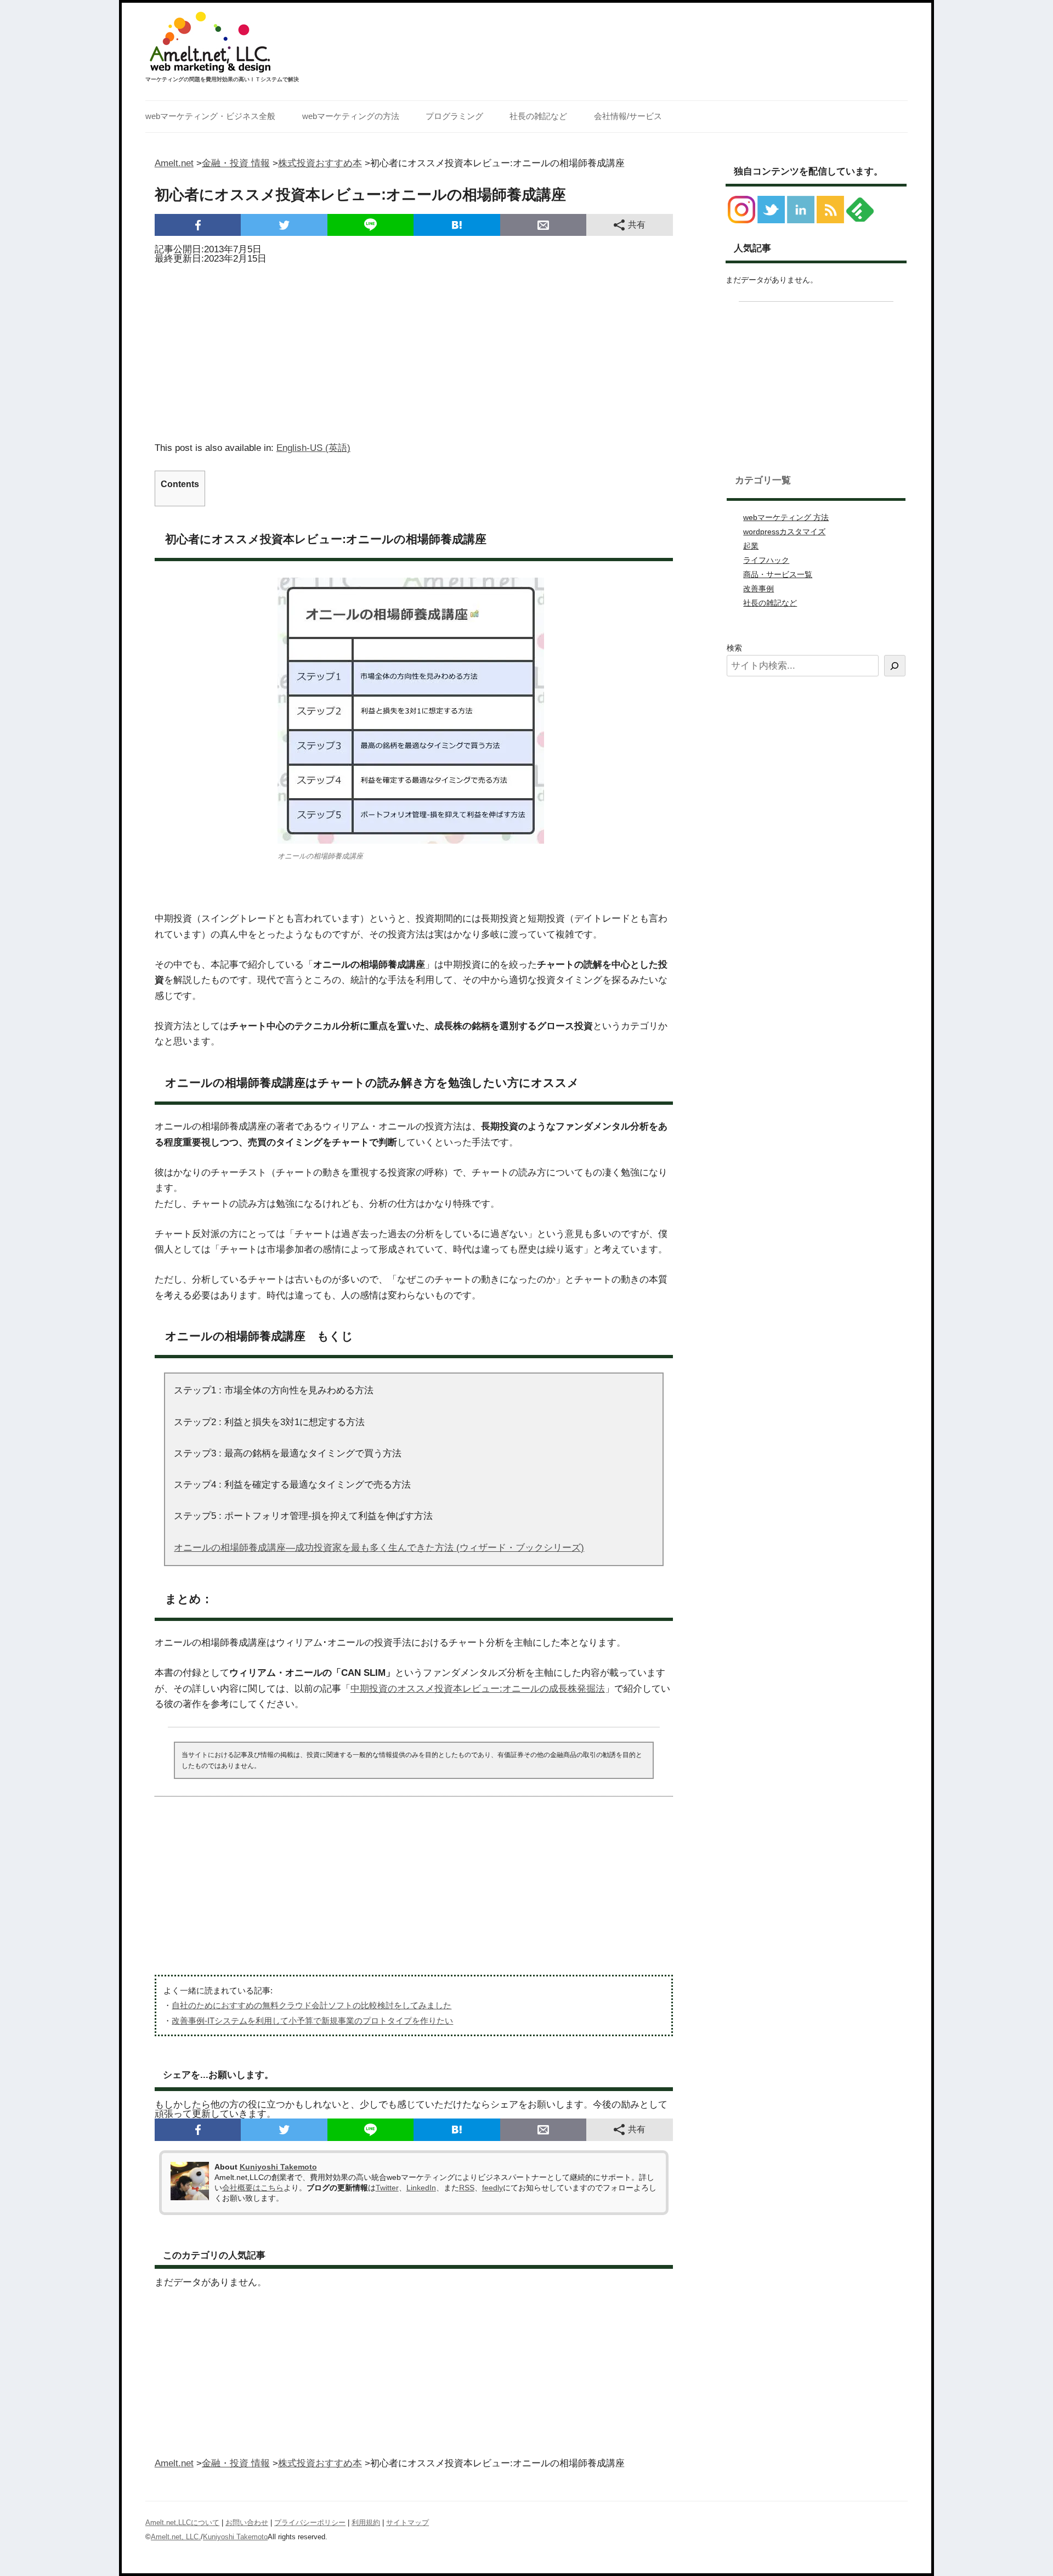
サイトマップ (407, 2523)
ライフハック (766, 560)
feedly (492, 2188)
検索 (734, 648)
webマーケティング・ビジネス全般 (210, 116)
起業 (751, 546)
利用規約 (366, 2523)
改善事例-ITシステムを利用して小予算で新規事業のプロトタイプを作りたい (312, 2021)
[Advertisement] (414, 349)
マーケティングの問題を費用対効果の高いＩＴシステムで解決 (222, 79)
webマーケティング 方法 (786, 517)
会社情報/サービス (628, 116)
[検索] (895, 666)
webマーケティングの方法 (351, 116)
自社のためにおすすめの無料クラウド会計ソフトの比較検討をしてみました (312, 2005)
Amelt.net (174, 163)
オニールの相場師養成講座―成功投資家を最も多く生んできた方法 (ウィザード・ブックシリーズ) (379, 1548)
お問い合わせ (247, 2523)
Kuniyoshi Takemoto (278, 2167)
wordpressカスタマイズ (784, 532)
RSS (467, 2188)
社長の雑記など (538, 116)
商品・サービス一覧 (778, 574)
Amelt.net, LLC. (176, 2537)
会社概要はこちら (253, 2188)
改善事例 (758, 589)
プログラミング (454, 116)
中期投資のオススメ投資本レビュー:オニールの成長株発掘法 (478, 1689)
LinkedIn (421, 2188)
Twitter (387, 2188)
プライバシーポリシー (310, 2523)
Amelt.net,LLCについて (182, 2523)
